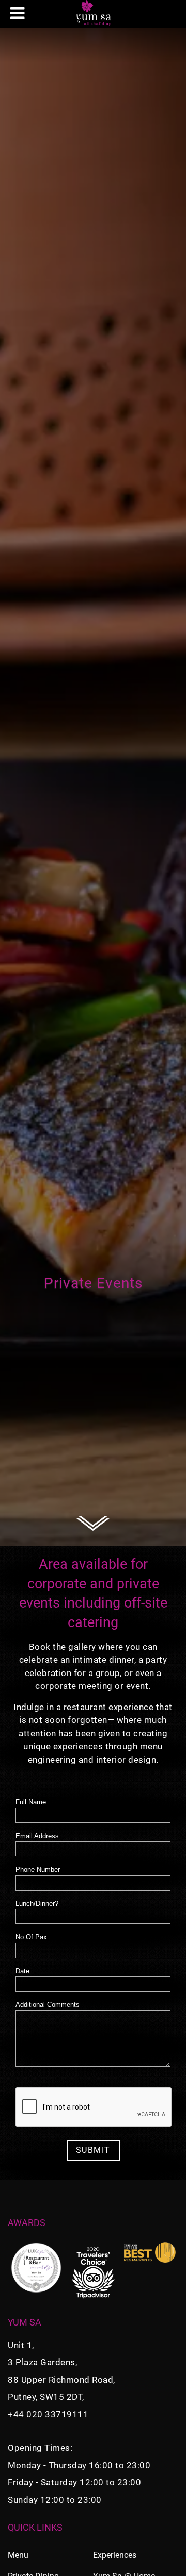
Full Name (31, 1802)
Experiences (115, 2555)
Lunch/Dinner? (37, 1904)
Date (22, 1971)
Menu (18, 2555)
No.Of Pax (31, 1937)
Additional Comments (48, 2005)
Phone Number (38, 1870)
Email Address (37, 1836)
